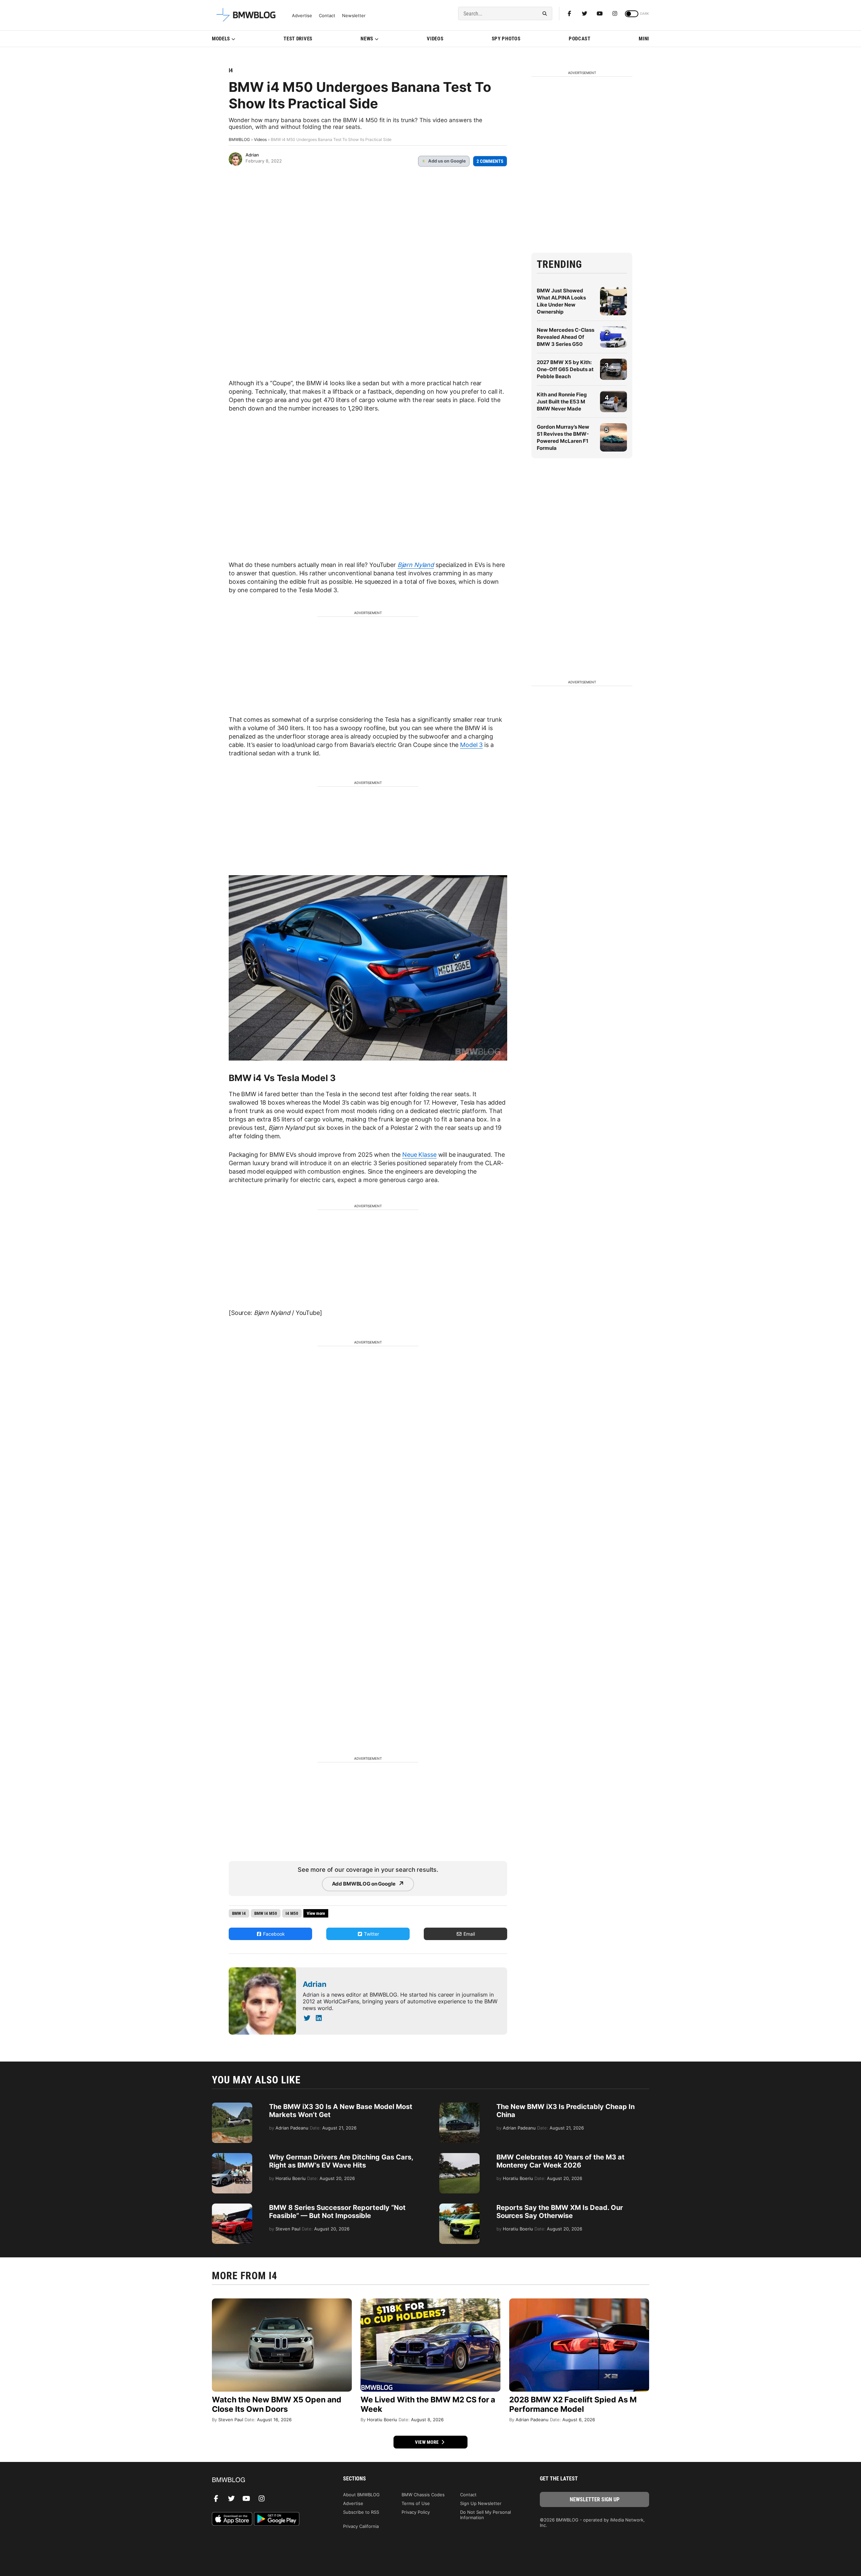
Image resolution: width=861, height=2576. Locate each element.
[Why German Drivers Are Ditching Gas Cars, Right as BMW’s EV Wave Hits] (232, 2156)
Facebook (273, 1934)
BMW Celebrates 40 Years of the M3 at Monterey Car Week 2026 (560, 2161)
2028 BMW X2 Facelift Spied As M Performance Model (573, 2404)
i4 (231, 70)
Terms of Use (416, 2503)
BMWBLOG (239, 139)
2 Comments (490, 161)
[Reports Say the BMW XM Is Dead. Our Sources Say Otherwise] (459, 2207)
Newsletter (354, 16)
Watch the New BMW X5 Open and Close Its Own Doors (277, 2404)
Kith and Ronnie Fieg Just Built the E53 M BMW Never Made (562, 402)
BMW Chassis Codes (423, 2495)
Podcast (580, 39)
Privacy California (361, 2526)
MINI (644, 39)
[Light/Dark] (632, 14)
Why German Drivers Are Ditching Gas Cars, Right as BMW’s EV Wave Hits (341, 2161)
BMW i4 (239, 1913)
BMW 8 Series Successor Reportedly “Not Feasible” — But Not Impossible (337, 2212)
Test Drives (298, 39)
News (367, 39)
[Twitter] (585, 13)
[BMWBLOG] (267, 2480)
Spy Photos (506, 39)
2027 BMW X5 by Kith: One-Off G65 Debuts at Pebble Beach (565, 369)
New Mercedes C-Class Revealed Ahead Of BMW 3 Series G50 (566, 337)
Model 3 (471, 745)
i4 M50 (292, 1913)
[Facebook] (569, 13)
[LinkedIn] (319, 2018)
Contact (327, 16)
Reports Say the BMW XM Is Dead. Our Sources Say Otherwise (560, 2212)
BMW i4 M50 (266, 1913)
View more (427, 2442)
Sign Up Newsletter (481, 2503)
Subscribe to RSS (361, 2512)
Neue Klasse (419, 1155)
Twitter (371, 1934)
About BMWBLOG (361, 2495)
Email (469, 1934)
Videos (435, 39)
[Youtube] (600, 13)
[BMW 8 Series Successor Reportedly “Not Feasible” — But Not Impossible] (232, 2207)
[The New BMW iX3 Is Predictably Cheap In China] (459, 2106)
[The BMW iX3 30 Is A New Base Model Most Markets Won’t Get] (232, 2106)
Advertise (302, 16)
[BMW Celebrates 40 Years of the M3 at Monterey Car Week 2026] (459, 2156)
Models (221, 39)
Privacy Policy (416, 2512)
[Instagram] (615, 13)
